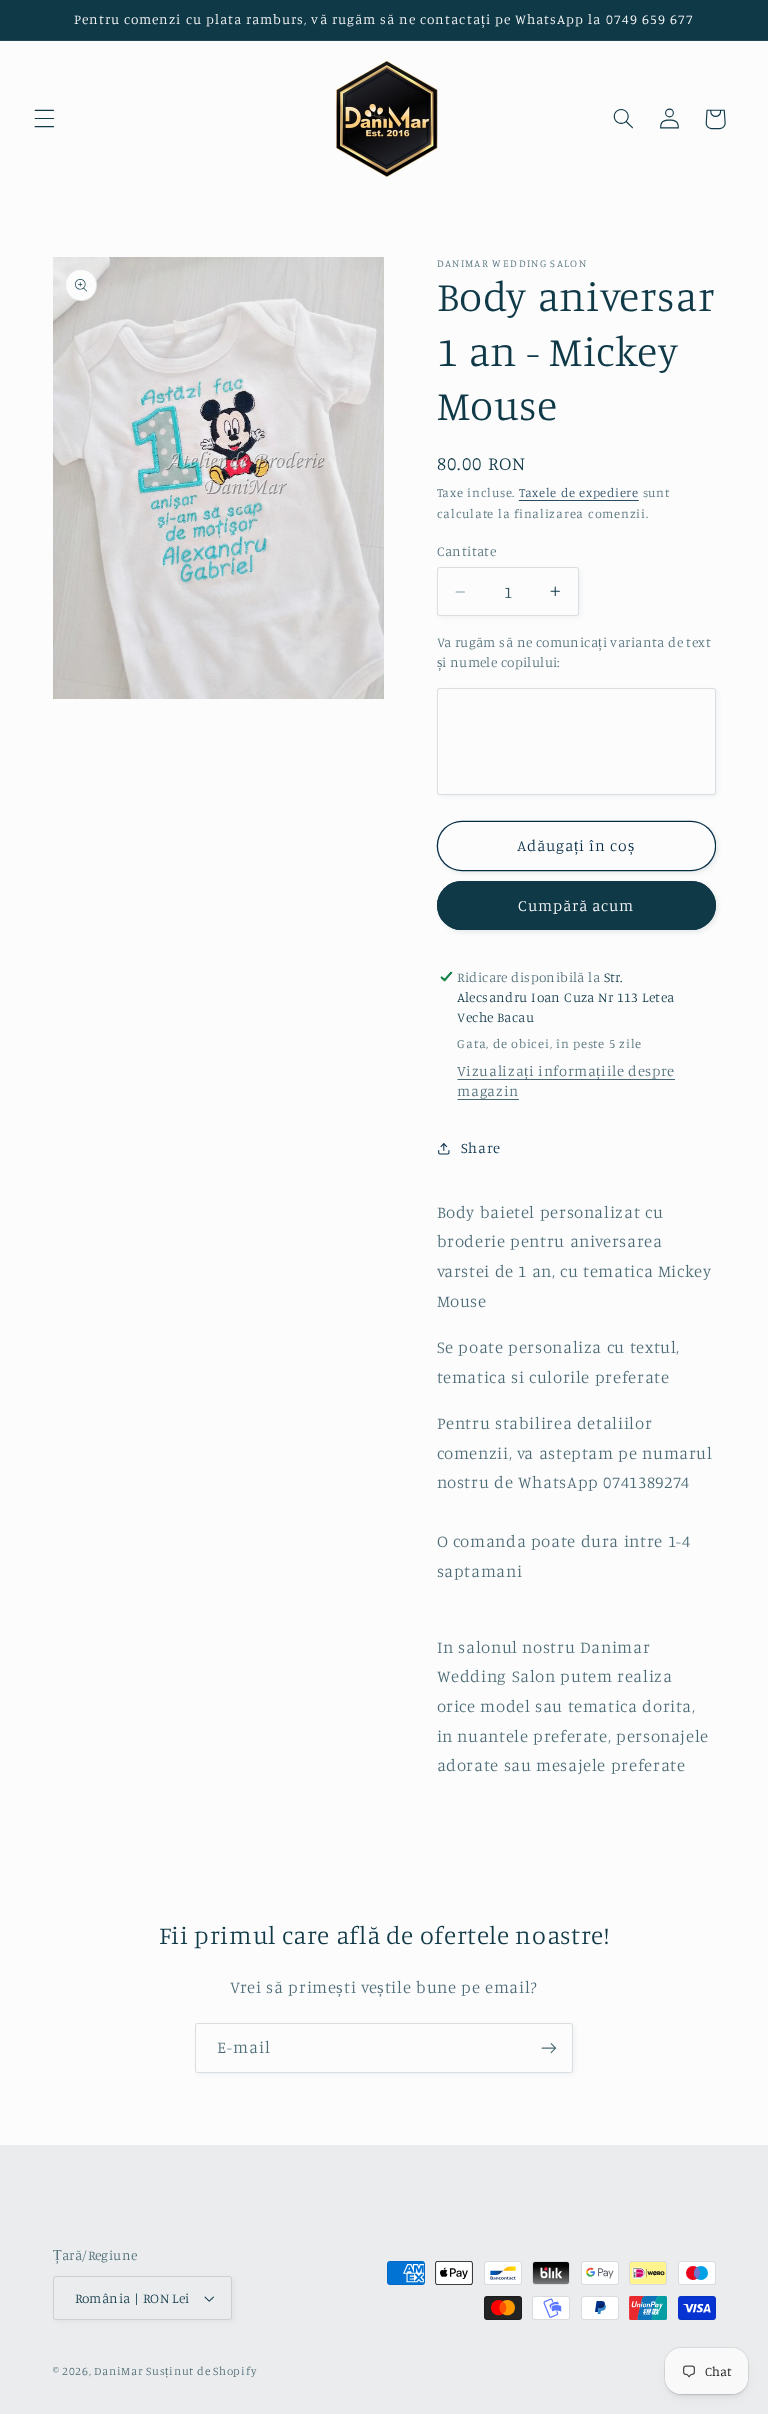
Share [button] (481, 1147)
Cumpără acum (576, 905)
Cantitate (467, 551)
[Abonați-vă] (549, 2047)
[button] (44, 119)
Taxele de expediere (579, 492)
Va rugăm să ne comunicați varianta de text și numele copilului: (574, 652)
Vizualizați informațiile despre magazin (566, 1080)
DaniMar (120, 2371)
